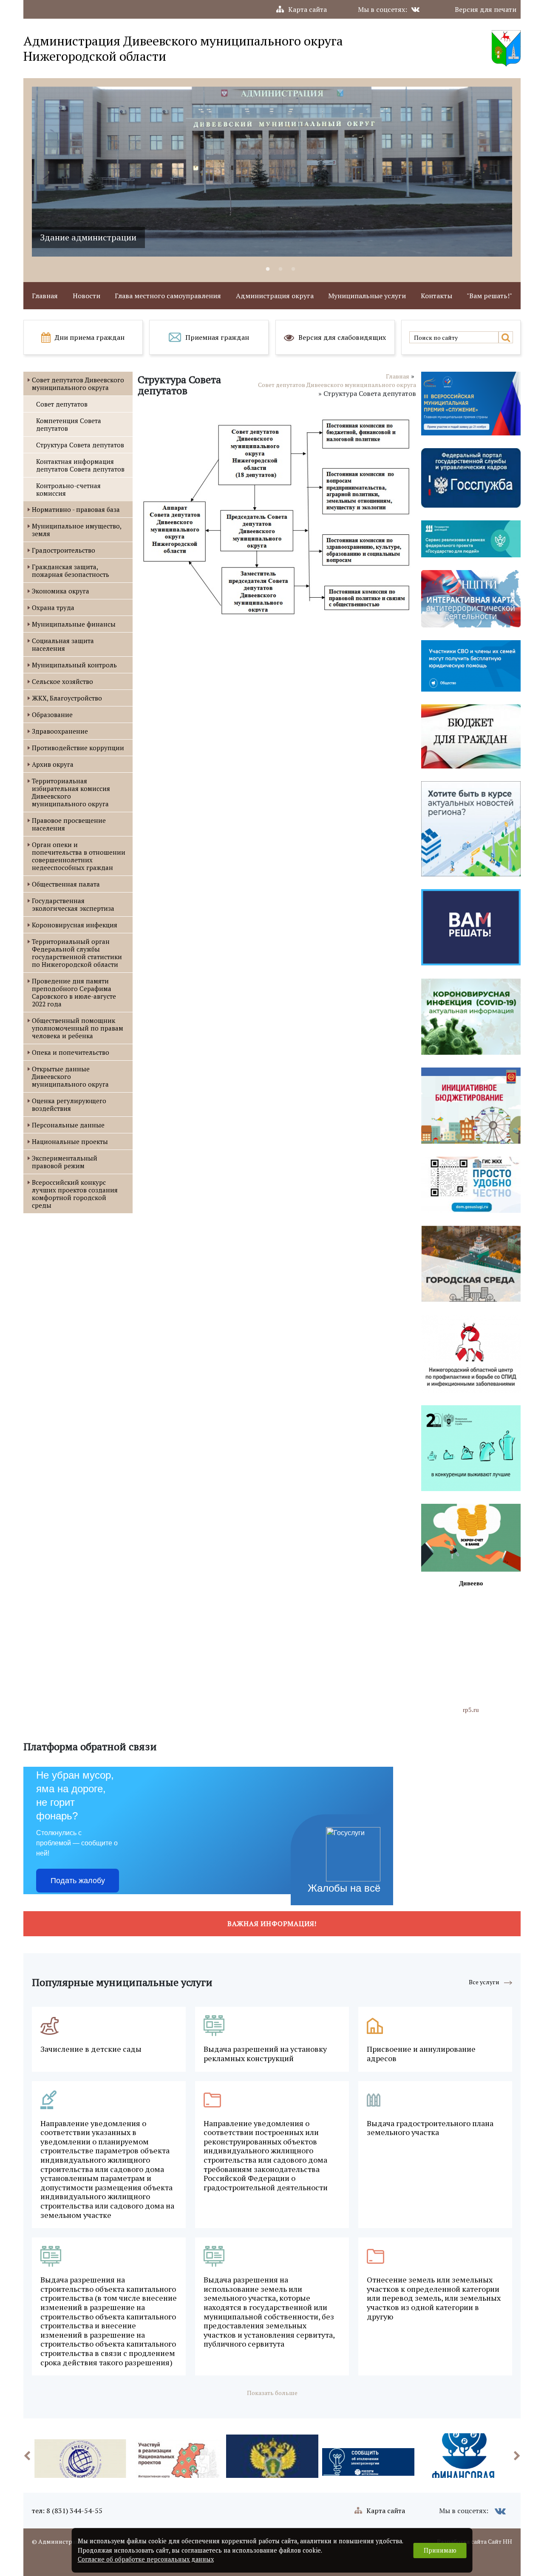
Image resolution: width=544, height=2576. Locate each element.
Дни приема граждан (90, 337)
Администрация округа (275, 296)
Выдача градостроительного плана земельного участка (430, 2128)
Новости (86, 296)
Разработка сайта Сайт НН (475, 2541)
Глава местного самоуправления (168, 296)
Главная (45, 296)
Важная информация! (272, 1924)
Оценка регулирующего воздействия (69, 1104)
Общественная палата (66, 884)
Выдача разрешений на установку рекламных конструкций (265, 2054)
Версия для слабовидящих (342, 337)
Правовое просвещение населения (69, 824)
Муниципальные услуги (367, 296)
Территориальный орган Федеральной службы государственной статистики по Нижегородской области (77, 953)
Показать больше (272, 2393)
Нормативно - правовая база (76, 509)
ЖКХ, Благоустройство (67, 698)
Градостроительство (64, 550)
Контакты (436, 296)
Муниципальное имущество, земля (76, 530)
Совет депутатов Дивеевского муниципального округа (78, 384)
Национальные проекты (70, 1141)
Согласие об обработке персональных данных (146, 2559)
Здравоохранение (60, 731)
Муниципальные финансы (74, 624)
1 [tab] (268, 269)
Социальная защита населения (63, 644)
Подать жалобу (78, 1881)
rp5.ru (471, 1710)
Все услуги (484, 1982)
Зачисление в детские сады (91, 2049)
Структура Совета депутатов (80, 445)
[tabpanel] (272, 172)
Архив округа (53, 764)
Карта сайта (307, 9)
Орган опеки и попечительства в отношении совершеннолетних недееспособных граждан (79, 856)
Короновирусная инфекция (75, 925)
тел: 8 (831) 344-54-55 (67, 2511)
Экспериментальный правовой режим (65, 1162)
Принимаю (440, 2550)
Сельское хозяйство (62, 681)
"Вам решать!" (489, 296)
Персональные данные (68, 1125)
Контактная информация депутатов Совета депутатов (80, 465)
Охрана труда (53, 607)
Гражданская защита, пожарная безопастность (71, 571)
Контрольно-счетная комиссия (68, 489)
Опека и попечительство (71, 1052)
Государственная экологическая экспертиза (73, 904)
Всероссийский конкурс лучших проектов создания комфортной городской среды (75, 1194)
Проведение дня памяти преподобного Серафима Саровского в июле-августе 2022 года (74, 992)
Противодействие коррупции (78, 748)
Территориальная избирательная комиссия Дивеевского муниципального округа (71, 792)
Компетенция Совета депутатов (69, 424)
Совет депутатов (62, 404)
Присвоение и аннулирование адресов (421, 2054)
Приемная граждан (217, 337)
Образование (52, 715)
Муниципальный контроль (74, 665)
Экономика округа (61, 591)
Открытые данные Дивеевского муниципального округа (70, 1076)
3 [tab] (293, 269)
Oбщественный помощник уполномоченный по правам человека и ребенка (78, 1028)
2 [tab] (280, 269)
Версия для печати (486, 9)
